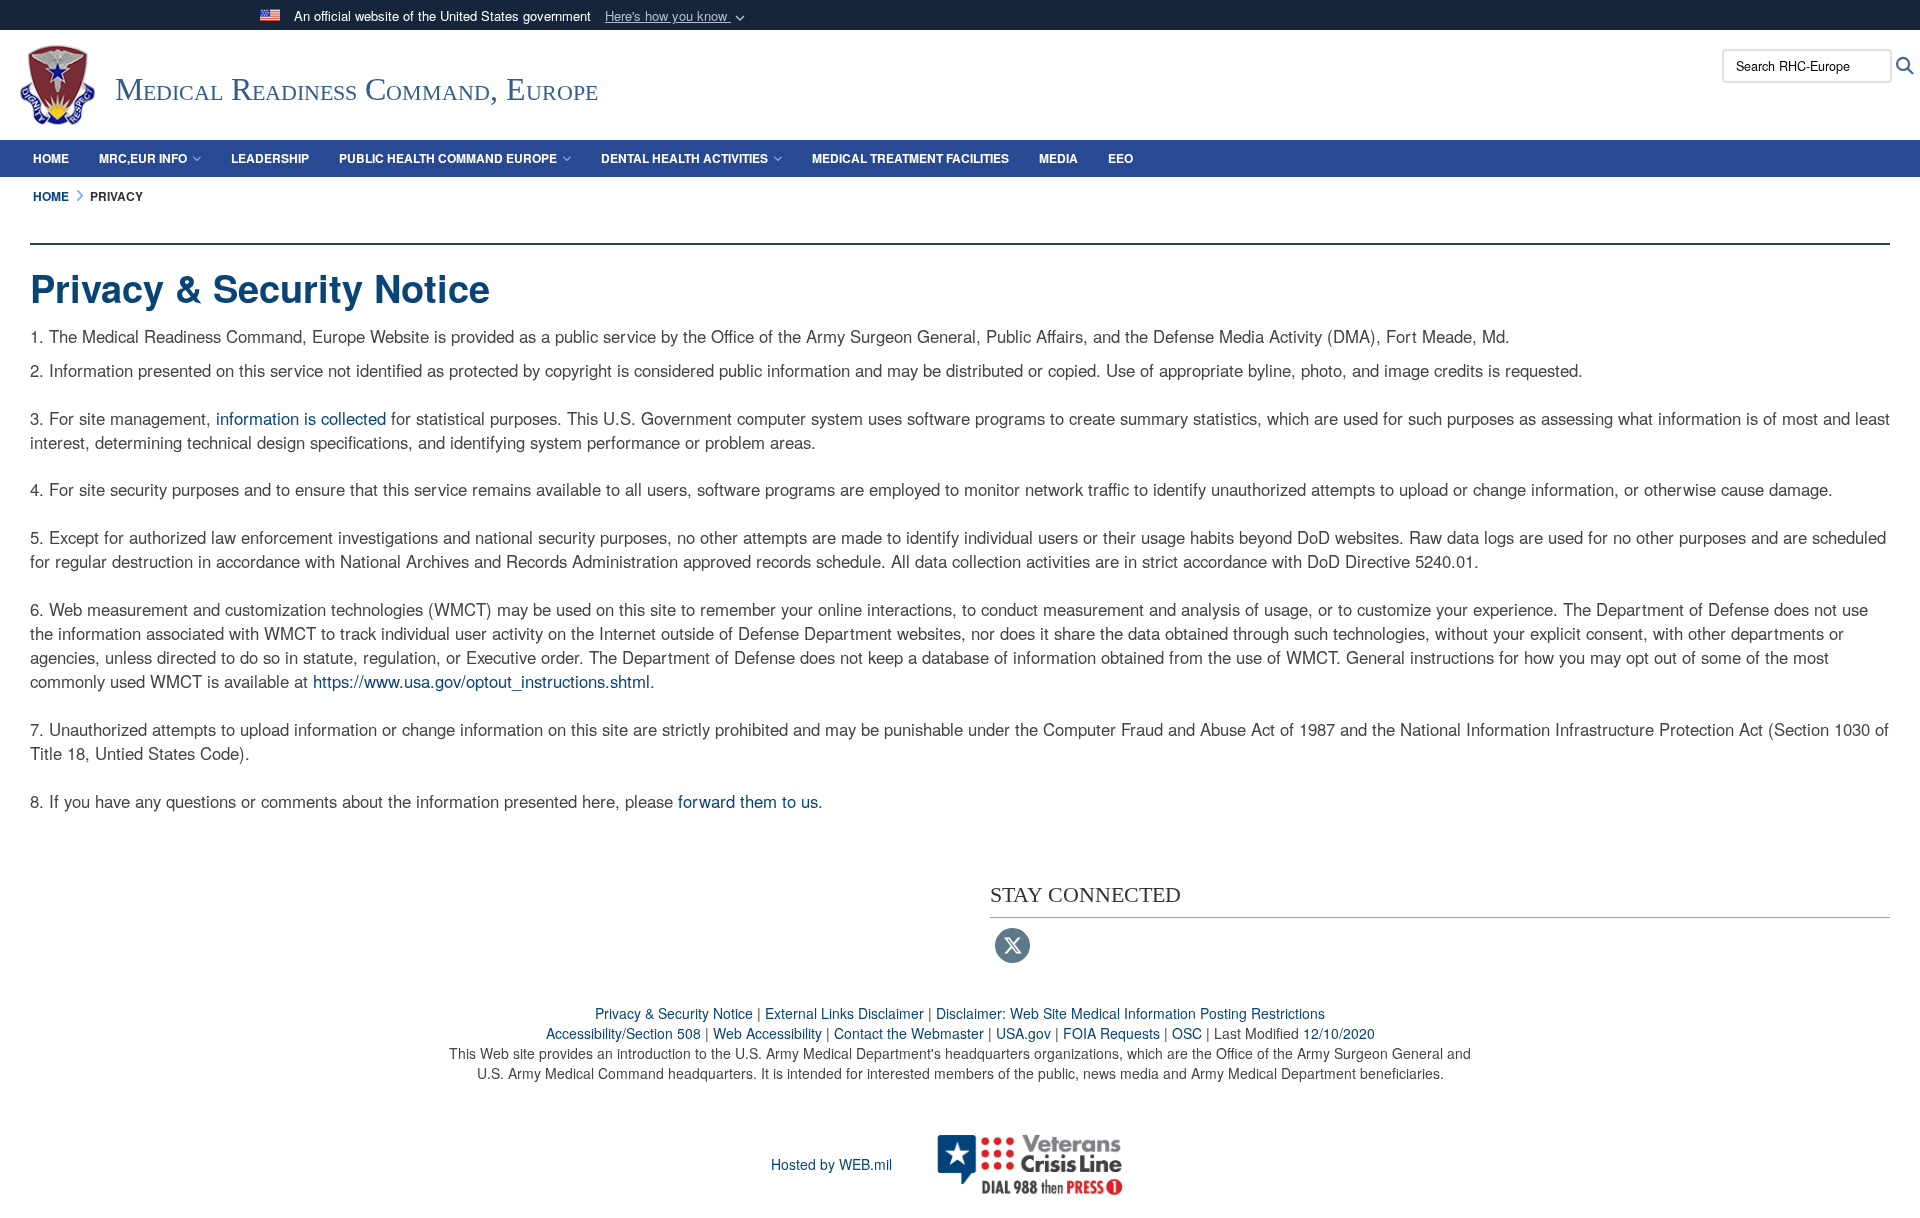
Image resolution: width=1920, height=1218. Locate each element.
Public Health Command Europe (448, 158)
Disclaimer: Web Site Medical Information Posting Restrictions (1130, 1013)
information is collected (301, 418)
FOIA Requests (1111, 1033)
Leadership (270, 158)
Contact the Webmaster (909, 1033)
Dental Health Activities (684, 158)
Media (1058, 158)
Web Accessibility (767, 1033)
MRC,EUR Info (143, 158)
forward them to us (748, 801)
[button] (677, 16)
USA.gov (1023, 1033)
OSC (1187, 1033)
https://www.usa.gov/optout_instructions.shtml (481, 681)
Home (51, 158)
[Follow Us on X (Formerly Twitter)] (1012, 947)
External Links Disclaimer (844, 1013)
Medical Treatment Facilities (910, 158)
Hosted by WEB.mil (831, 1164)
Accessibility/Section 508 (623, 1033)
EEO (1120, 158)
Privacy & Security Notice (674, 1013)
